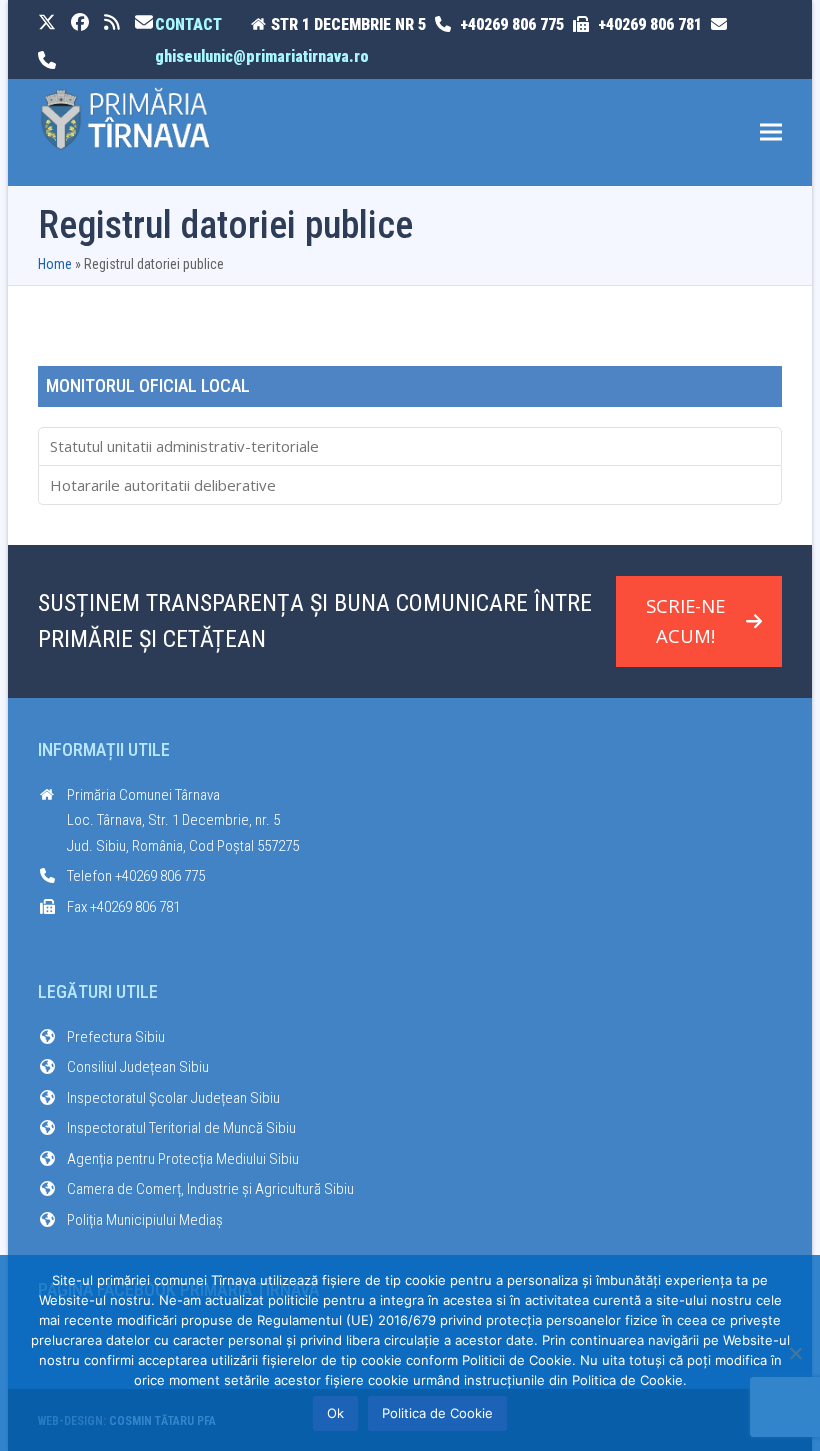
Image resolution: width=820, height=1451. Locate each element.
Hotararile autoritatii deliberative (163, 485)
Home (55, 264)
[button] (771, 132)
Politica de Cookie (437, 1413)
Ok (335, 1413)
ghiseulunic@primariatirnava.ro (262, 56)
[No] (795, 1353)
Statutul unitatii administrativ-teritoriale (184, 446)
